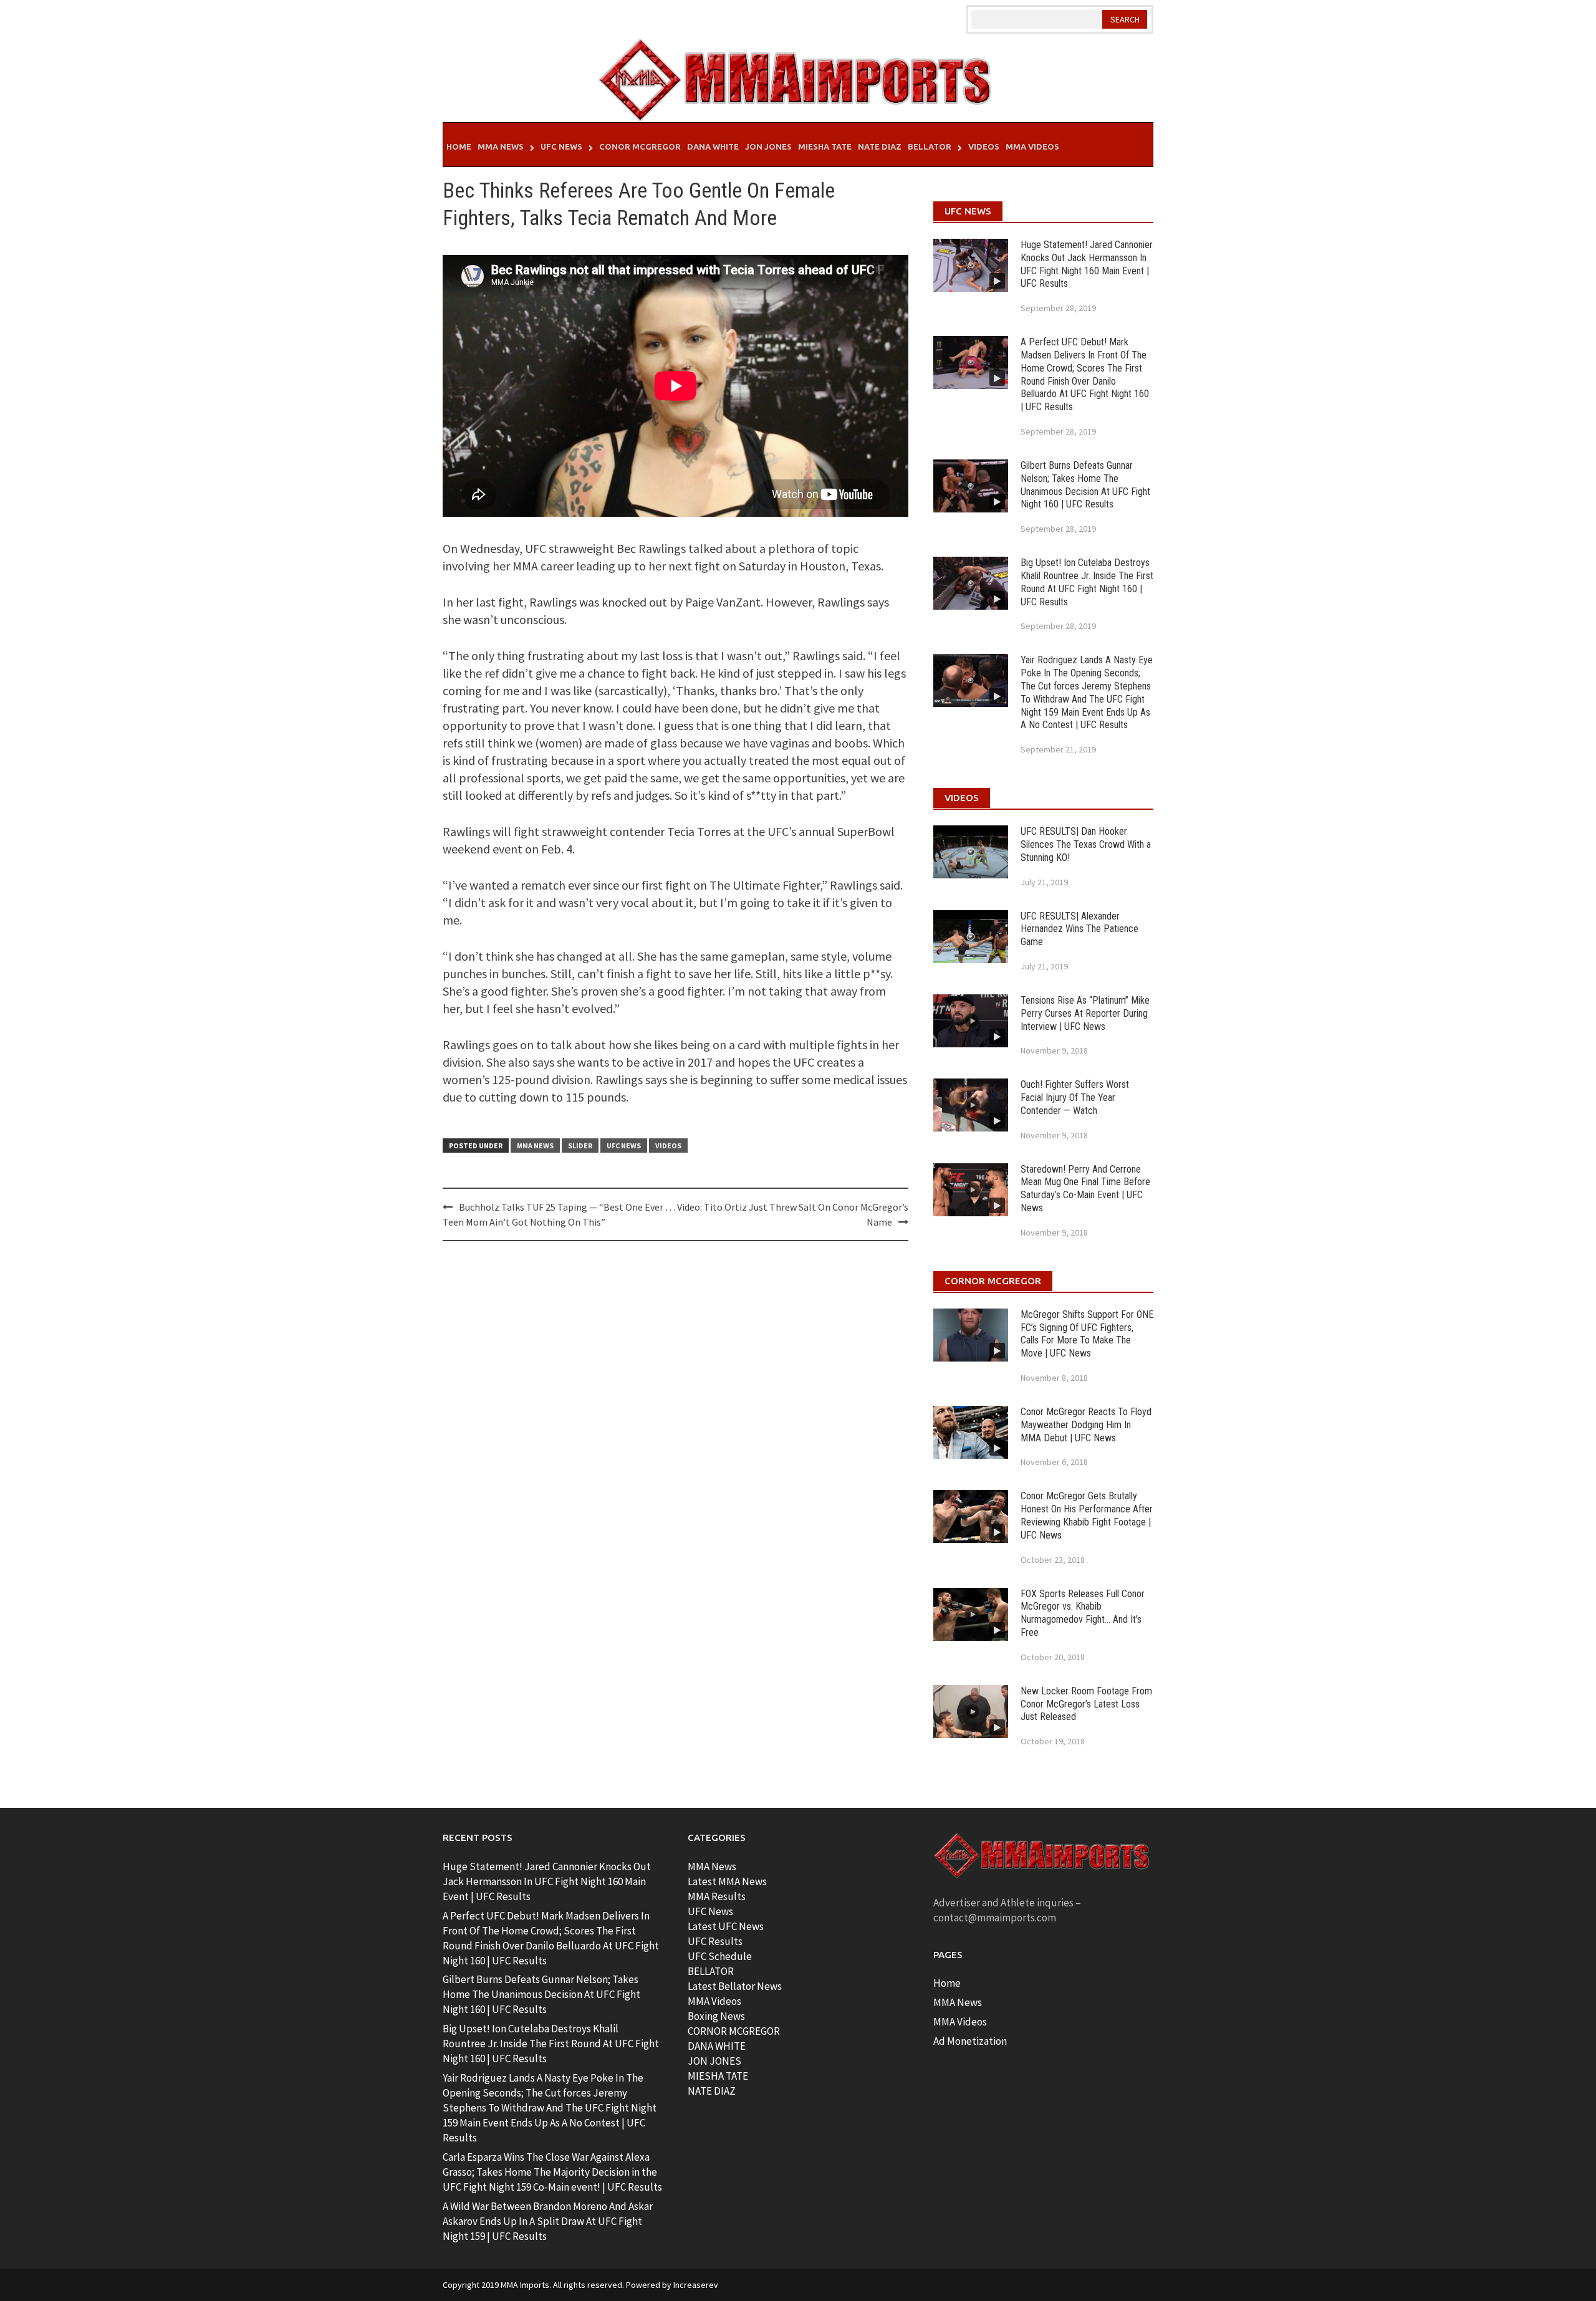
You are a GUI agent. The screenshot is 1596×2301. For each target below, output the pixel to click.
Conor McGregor (640, 147)
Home (459, 147)
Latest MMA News (727, 1881)
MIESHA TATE (718, 2076)
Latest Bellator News (735, 1986)
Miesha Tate (825, 147)
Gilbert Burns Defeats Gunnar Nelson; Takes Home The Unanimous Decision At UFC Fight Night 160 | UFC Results (1085, 485)
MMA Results (717, 1896)
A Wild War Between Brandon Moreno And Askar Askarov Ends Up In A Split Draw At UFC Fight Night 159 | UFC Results (548, 2221)
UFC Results (715, 1941)
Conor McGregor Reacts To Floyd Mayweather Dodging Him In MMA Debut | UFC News (1086, 1425)
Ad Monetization (970, 2041)
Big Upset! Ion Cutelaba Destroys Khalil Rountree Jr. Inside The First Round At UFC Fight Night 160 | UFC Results (1087, 582)
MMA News (501, 147)
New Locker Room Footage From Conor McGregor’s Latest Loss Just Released (1086, 1704)
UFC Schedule (720, 1956)
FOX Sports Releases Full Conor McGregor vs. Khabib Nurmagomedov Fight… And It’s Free (1083, 1613)
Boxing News (716, 2016)
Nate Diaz (880, 147)
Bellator (930, 147)
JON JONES (714, 2061)
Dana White (713, 147)
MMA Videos (1032, 147)
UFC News (561, 147)
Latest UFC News (726, 1926)
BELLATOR (711, 1971)
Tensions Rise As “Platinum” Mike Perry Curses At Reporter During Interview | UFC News (1085, 1013)
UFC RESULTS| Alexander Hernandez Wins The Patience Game (1079, 929)
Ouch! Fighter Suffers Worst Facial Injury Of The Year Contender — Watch (1075, 1098)
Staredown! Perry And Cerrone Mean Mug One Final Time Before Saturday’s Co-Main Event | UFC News (1085, 1189)
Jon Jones (768, 147)
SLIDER (580, 1146)
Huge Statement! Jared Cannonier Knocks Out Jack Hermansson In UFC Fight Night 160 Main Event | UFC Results (1087, 264)
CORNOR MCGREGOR (734, 2031)
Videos (984, 147)
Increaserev (696, 2285)
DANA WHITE (717, 2046)
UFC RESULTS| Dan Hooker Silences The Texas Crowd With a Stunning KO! (1086, 844)
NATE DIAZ (712, 2091)
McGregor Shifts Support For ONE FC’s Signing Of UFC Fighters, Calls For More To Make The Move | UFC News (1087, 1334)
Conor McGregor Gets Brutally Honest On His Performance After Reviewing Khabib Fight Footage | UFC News (1087, 1515)
